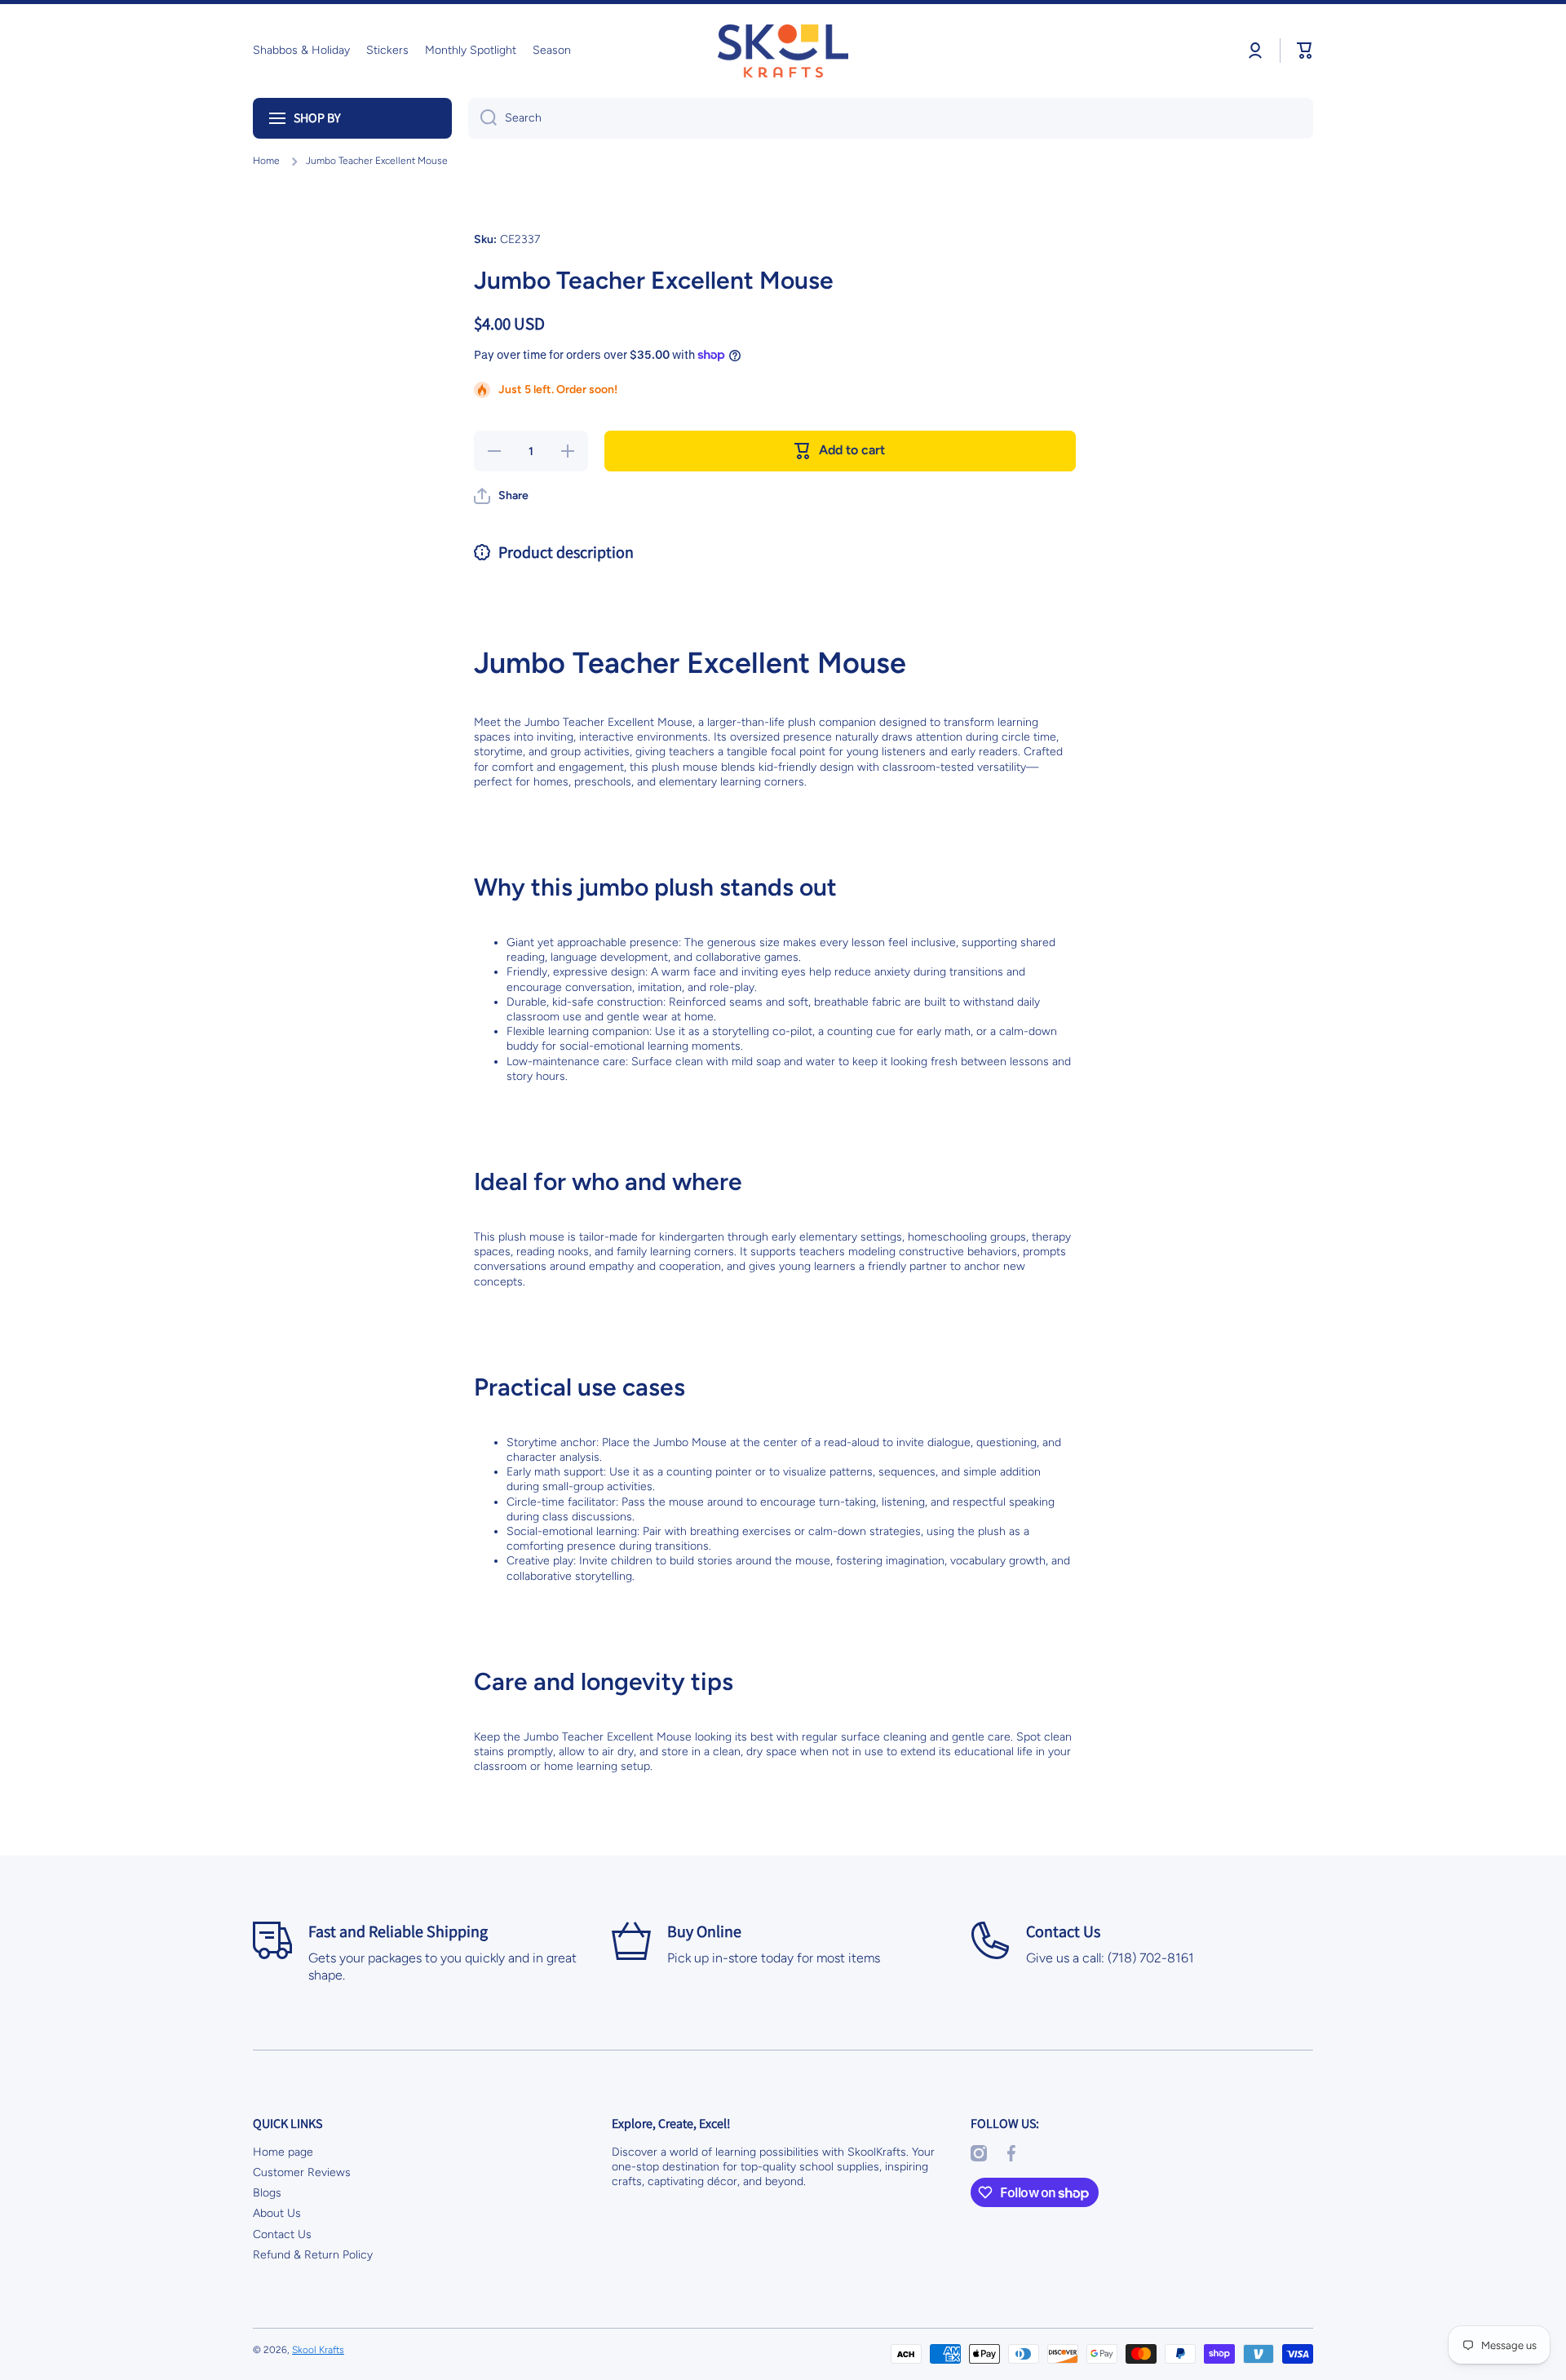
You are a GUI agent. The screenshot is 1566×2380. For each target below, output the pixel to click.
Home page (283, 2152)
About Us (277, 2213)
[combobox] (891, 118)
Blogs (267, 2193)
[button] (1305, 51)
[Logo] (783, 51)
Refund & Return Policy (313, 2255)
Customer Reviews (302, 2172)
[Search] (482, 118)
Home (266, 161)
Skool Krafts (318, 2350)
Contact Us (282, 2234)
